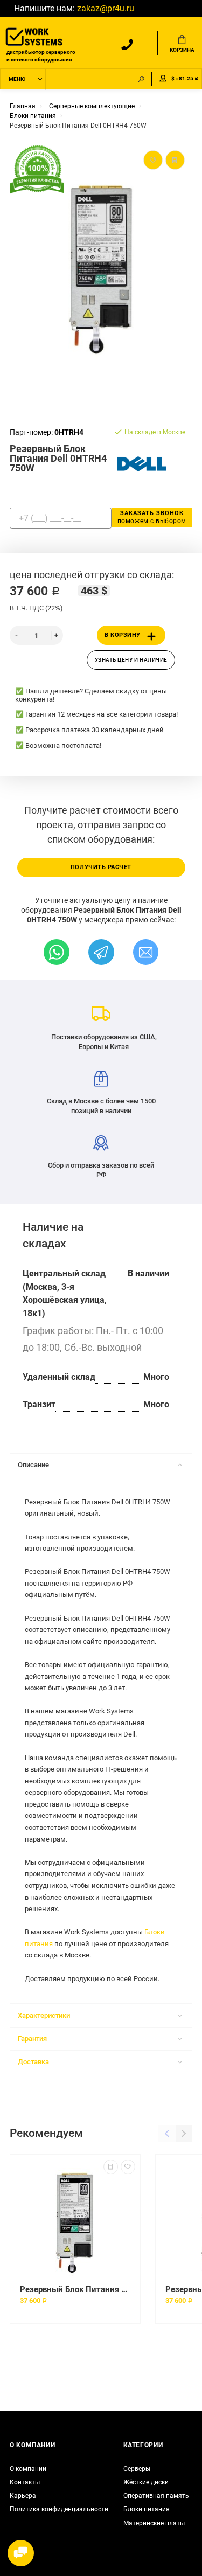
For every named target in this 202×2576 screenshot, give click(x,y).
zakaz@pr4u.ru (106, 9)
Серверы (137, 2469)
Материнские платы (154, 2523)
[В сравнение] (111, 2167)
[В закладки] (128, 2167)
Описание (33, 1465)
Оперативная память (156, 2496)
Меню (17, 79)
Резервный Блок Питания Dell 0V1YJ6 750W (75, 2289)
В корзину (123, 635)
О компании (28, 2469)
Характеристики (44, 2015)
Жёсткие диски (146, 2482)
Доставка (33, 2062)
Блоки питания (147, 2509)
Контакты (25, 2482)
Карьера (23, 2496)
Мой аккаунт (163, 79)
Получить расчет (101, 867)
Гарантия (32, 2039)
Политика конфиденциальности (59, 2509)
